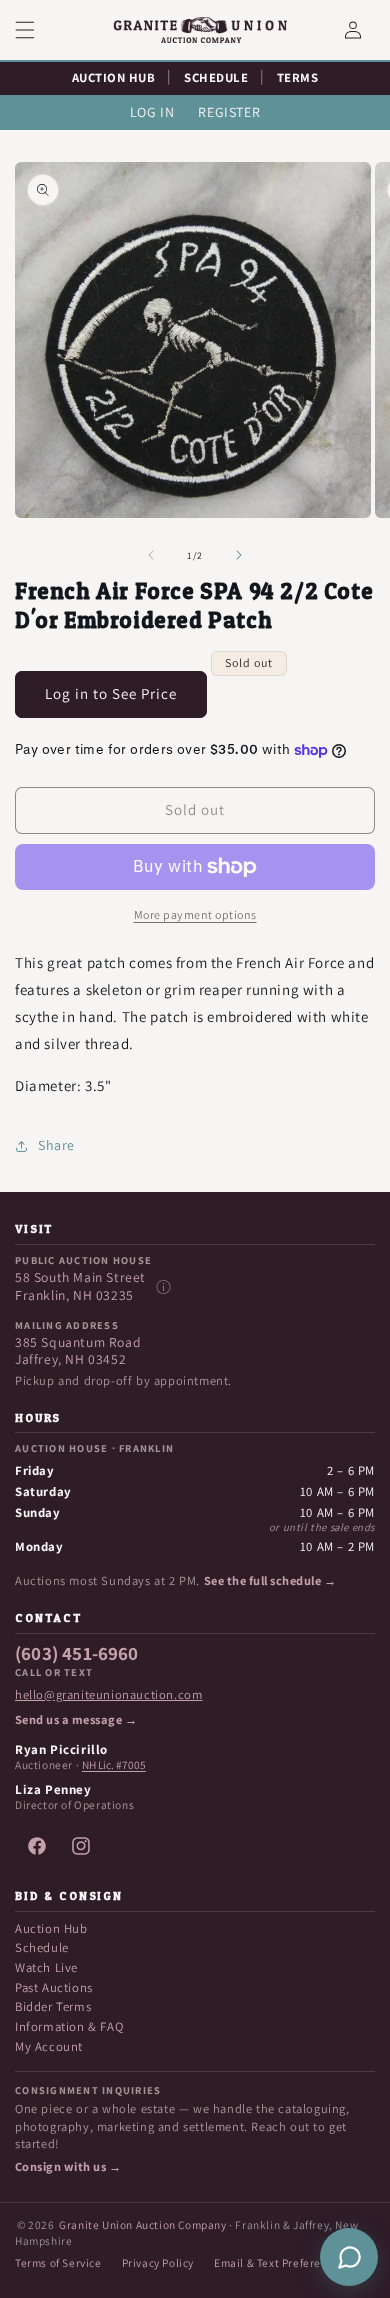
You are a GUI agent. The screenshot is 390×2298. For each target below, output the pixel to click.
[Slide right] (239, 555)
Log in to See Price (111, 693)
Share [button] (56, 1145)
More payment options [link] (195, 914)
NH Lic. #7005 (114, 1765)
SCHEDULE (216, 77)
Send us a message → (76, 1720)
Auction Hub (51, 1928)
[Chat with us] (349, 2257)
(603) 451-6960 (77, 1654)
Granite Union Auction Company (142, 2224)
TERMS (298, 77)
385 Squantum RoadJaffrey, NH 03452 (78, 1351)
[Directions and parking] (163, 1287)
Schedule (42, 1947)
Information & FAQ (69, 2026)
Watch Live (46, 1967)
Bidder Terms (53, 2006)
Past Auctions (54, 1987)
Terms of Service (58, 2262)
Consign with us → (68, 2167)
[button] (37, 30)
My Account (49, 2046)
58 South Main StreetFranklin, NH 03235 (80, 1286)
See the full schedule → (270, 1581)
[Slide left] (151, 555)
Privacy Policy (158, 2262)
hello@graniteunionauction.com (108, 1695)
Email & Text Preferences (279, 2262)
